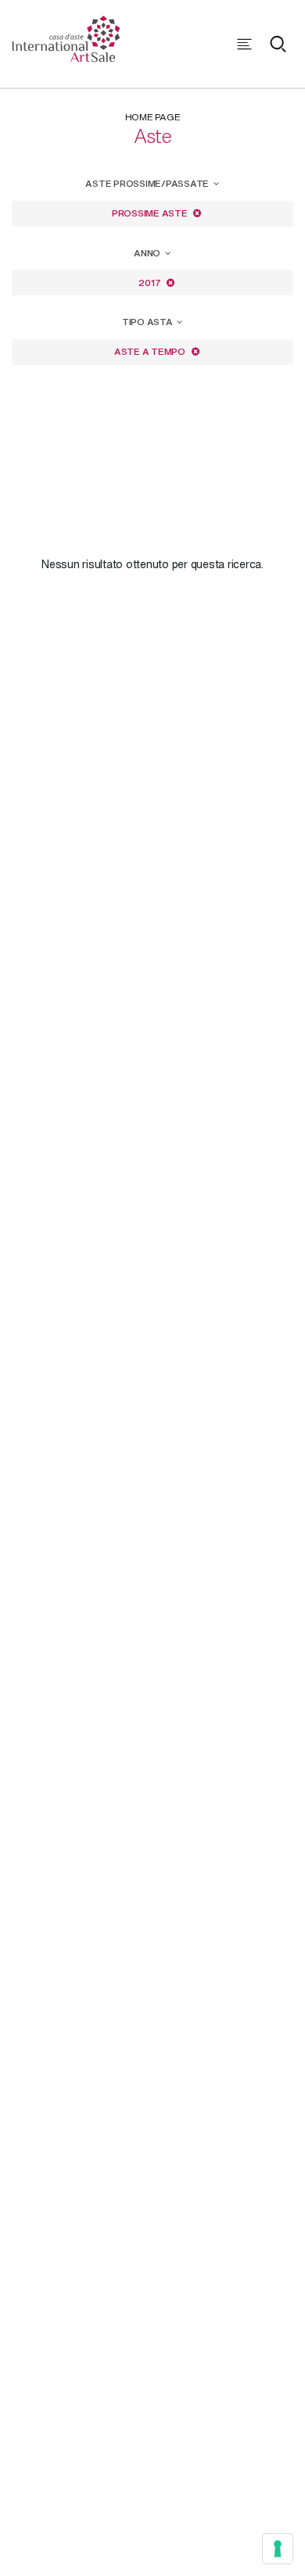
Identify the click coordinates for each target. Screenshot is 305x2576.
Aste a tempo (151, 351)
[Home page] (66, 37)
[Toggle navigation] (244, 44)
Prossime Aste (151, 213)
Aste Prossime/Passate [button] (148, 183)
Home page (153, 117)
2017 (151, 283)
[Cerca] (278, 44)
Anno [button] (148, 253)
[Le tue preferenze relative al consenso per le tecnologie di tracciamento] (278, 2549)
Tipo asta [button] (149, 322)
